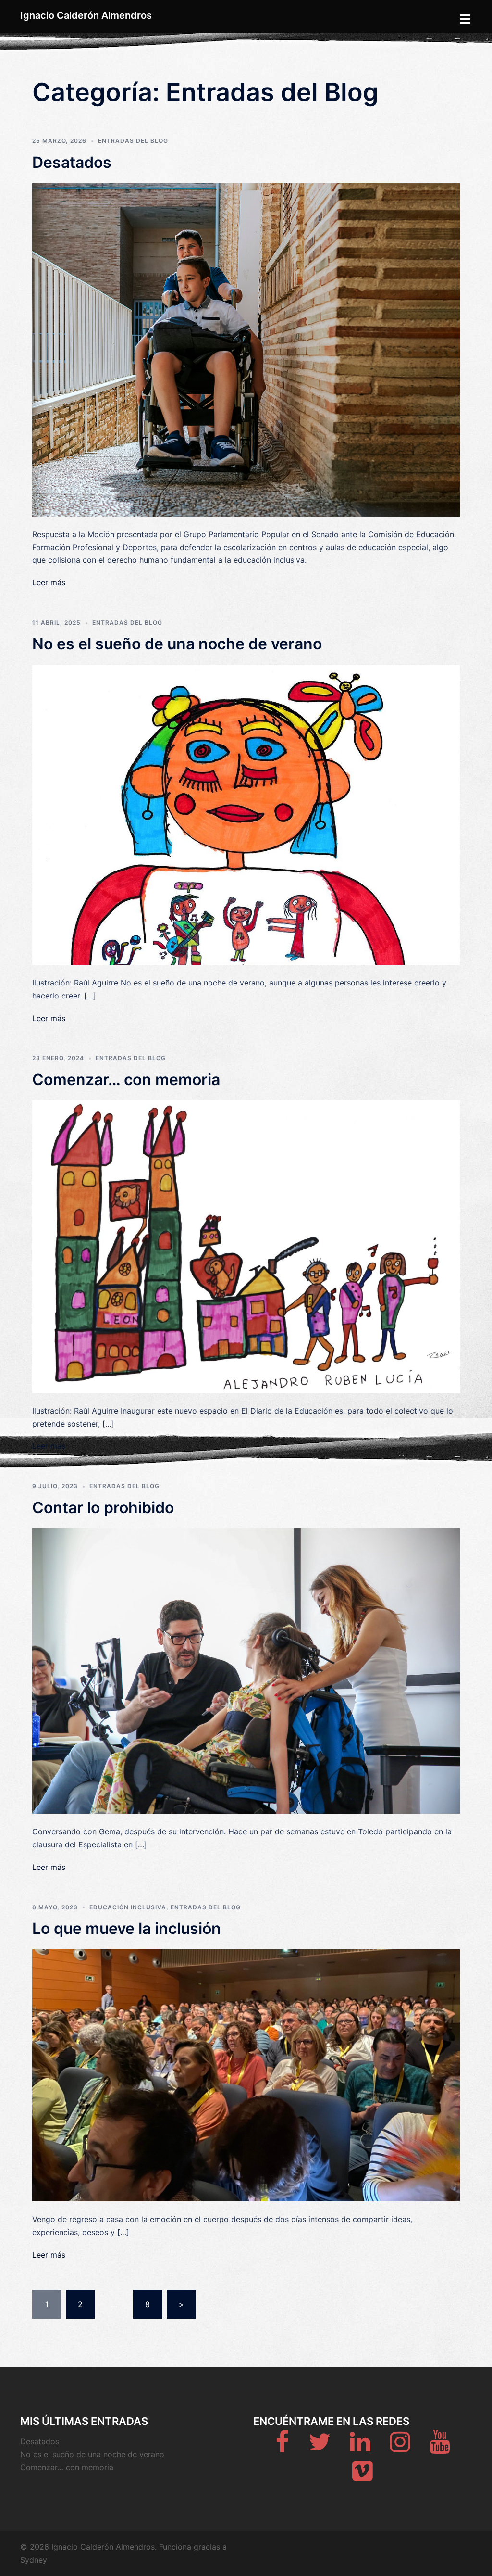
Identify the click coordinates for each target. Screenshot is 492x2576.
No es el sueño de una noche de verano (177, 644)
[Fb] (282, 2448)
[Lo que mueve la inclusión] (246, 2074)
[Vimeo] (363, 2476)
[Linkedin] (360, 2448)
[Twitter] (320, 2448)
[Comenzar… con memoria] (246, 1246)
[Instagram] (400, 2448)
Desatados (72, 162)
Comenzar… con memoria (126, 1080)
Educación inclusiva (128, 1907)
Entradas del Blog (133, 141)
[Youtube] (440, 2448)
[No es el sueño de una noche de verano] (246, 814)
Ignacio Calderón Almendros (86, 15)
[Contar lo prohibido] (246, 1670)
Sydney (34, 2560)
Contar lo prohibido (103, 1508)
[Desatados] (246, 349)
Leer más (49, 582)
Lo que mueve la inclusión (127, 1928)
